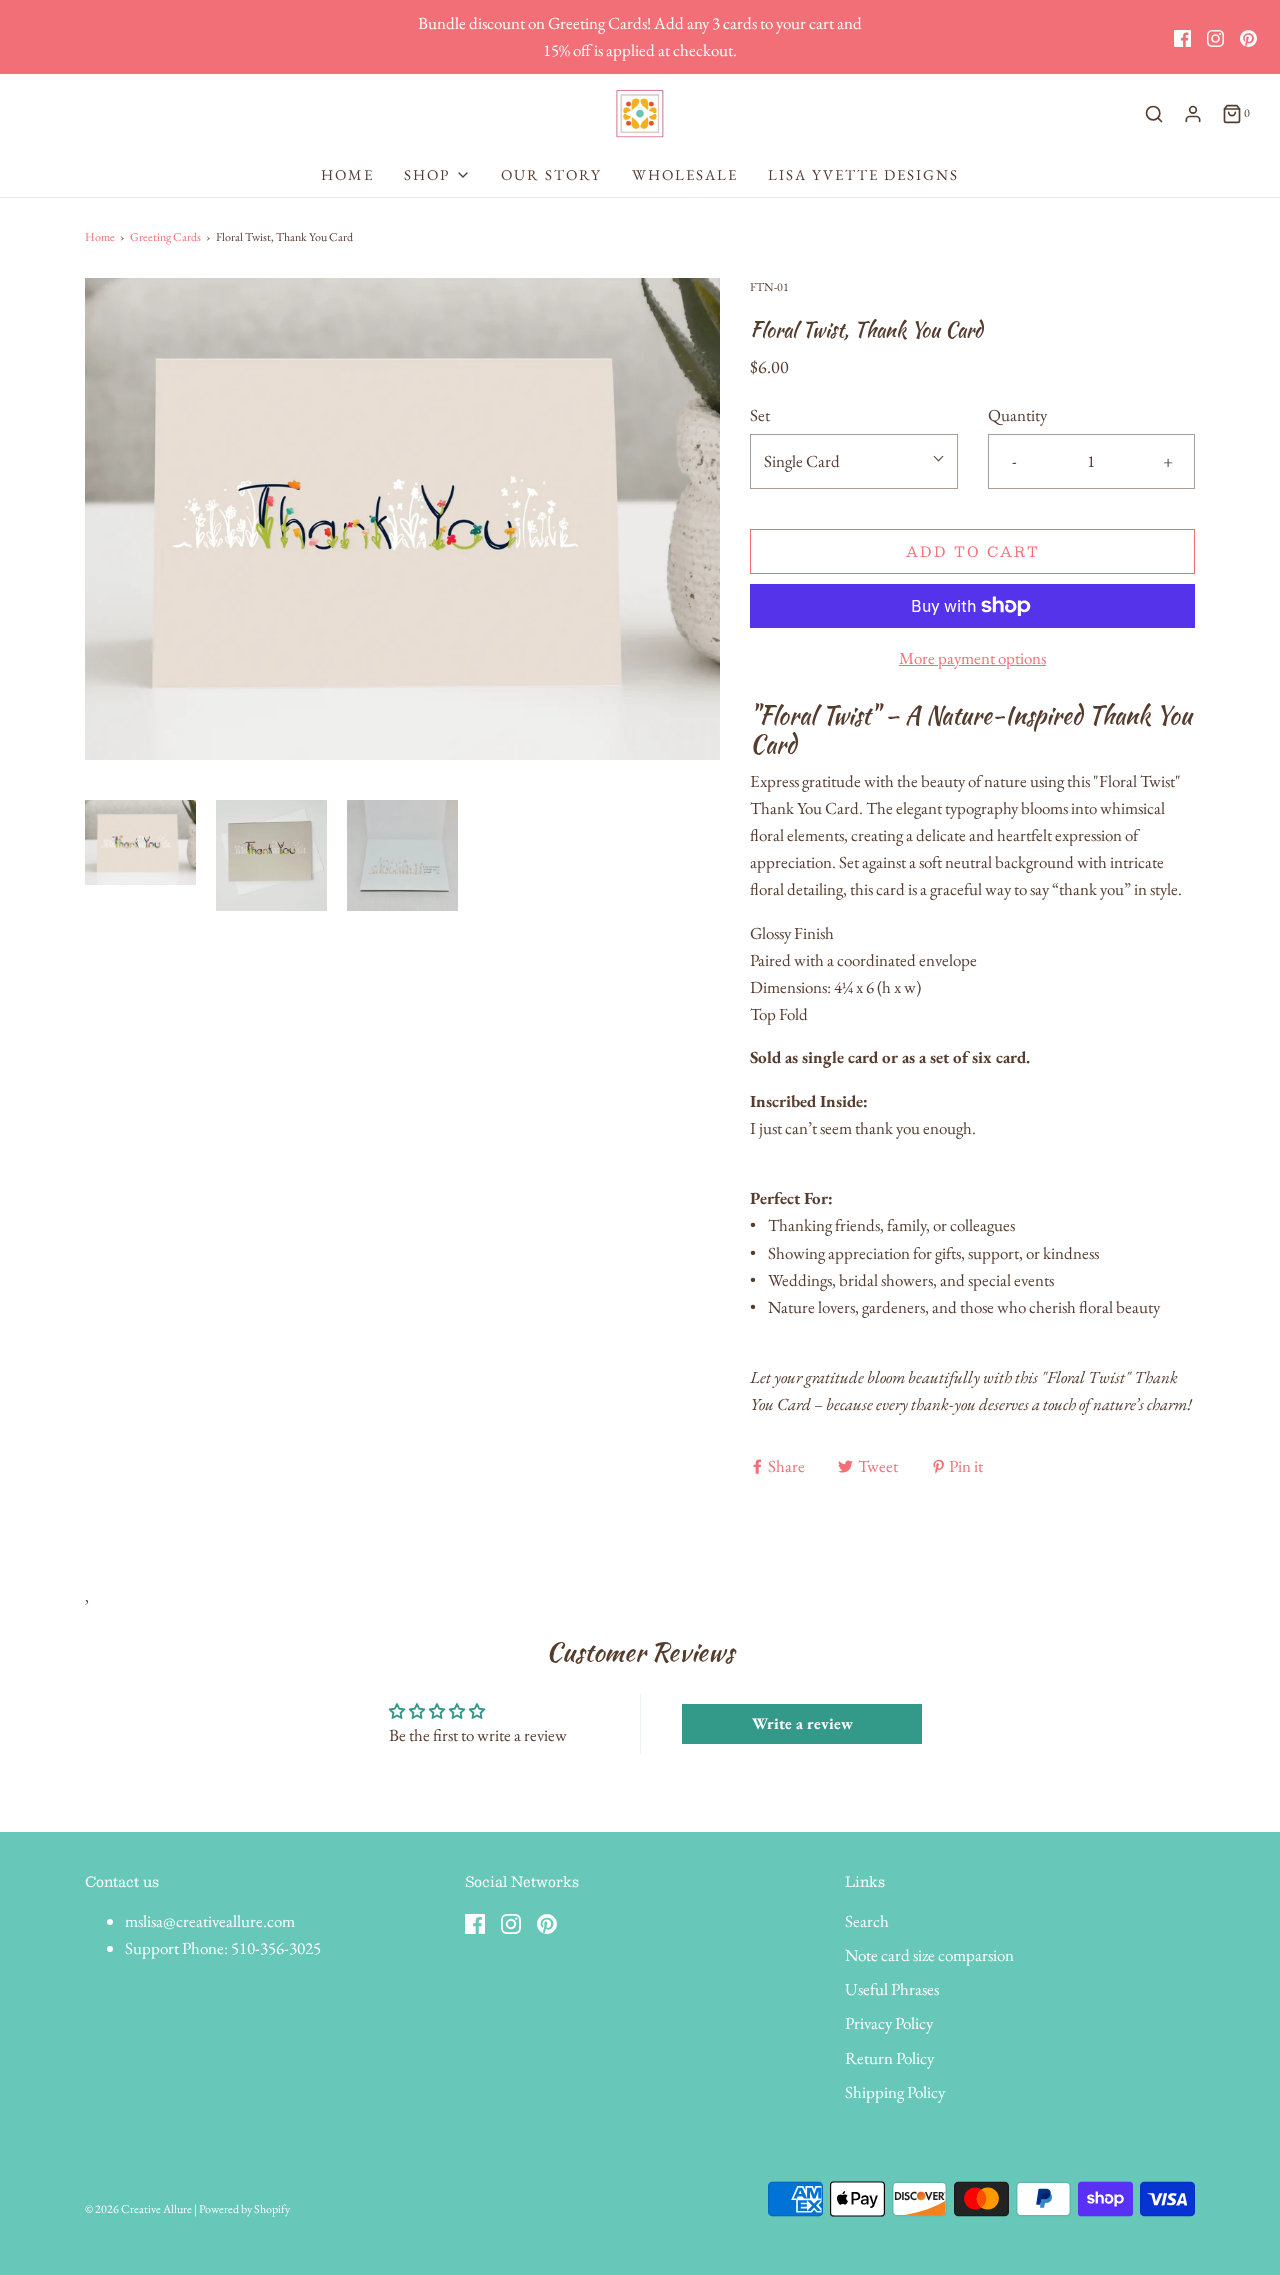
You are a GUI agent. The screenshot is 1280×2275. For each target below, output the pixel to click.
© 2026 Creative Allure (138, 2209)
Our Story (551, 174)
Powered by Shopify (244, 2209)
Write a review (802, 1723)
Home (347, 174)
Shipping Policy (895, 2092)
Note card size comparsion (929, 1955)
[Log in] (1193, 114)
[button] (140, 855)
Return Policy (889, 2058)
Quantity (1017, 415)
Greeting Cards (165, 237)
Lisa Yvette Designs (863, 174)
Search (867, 1921)
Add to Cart (973, 551)
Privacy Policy (889, 2023)
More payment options (972, 658)
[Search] (1154, 114)
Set (760, 415)
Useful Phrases (892, 1989)
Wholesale (685, 174)
